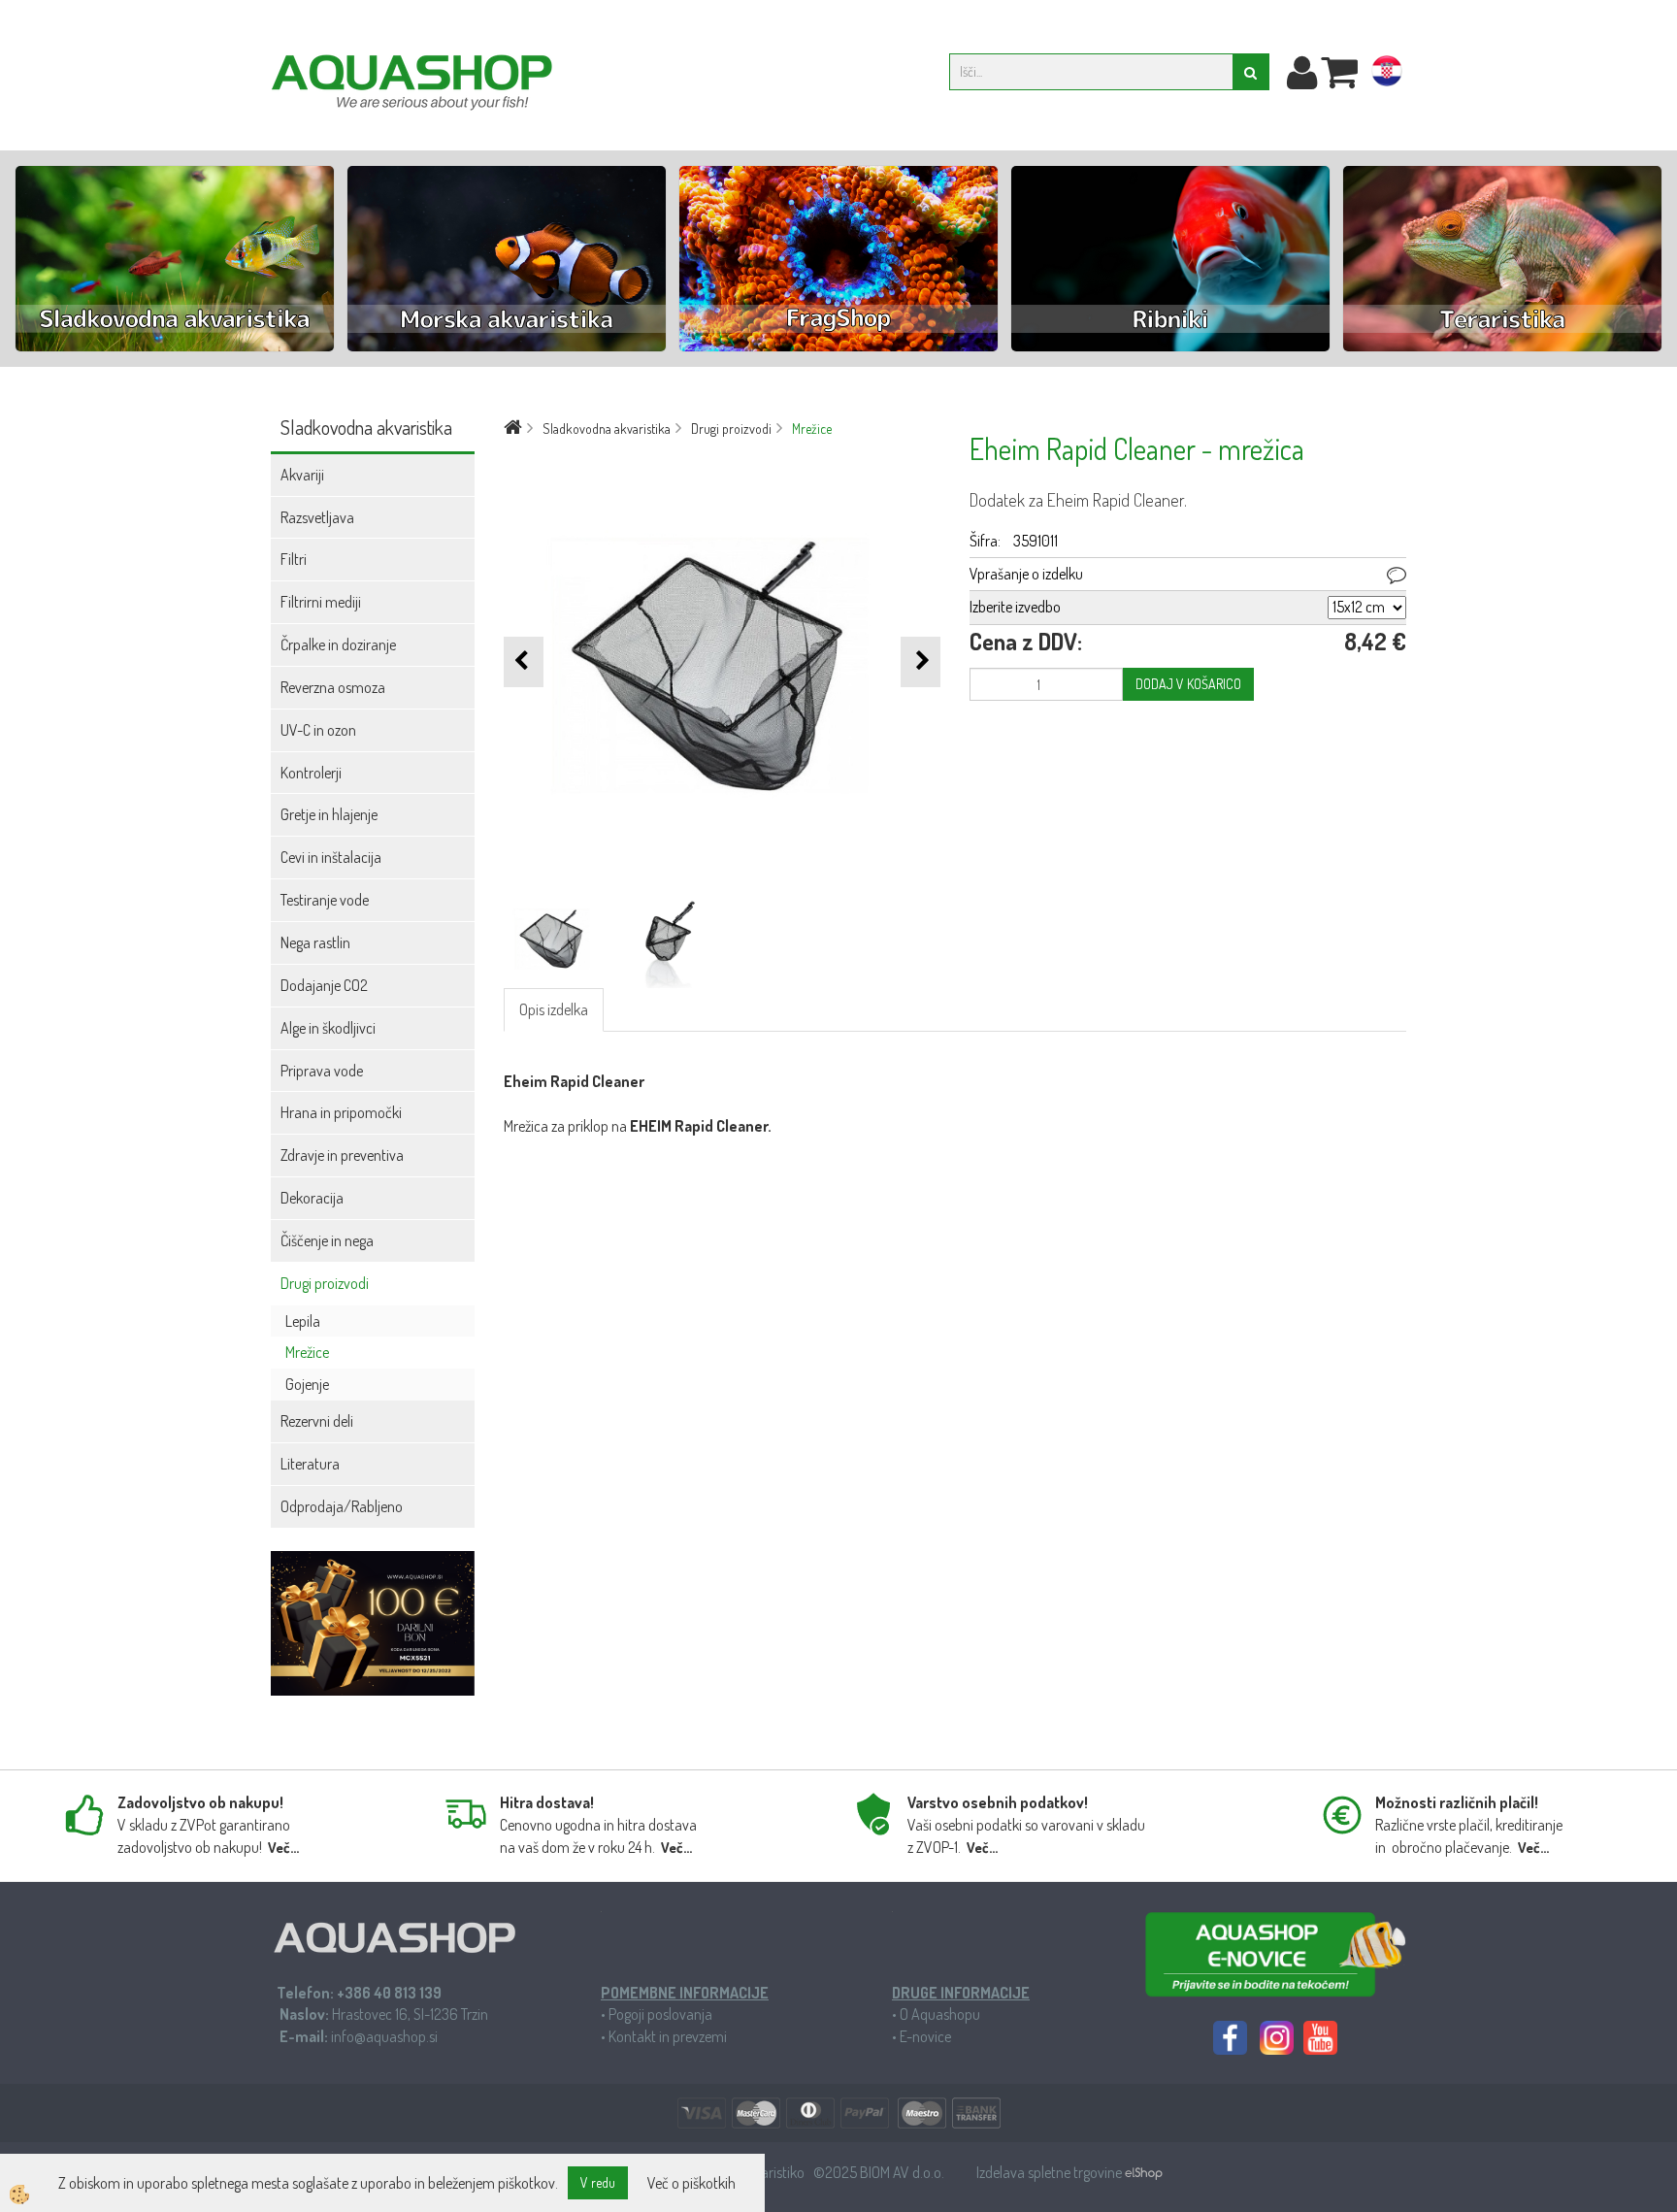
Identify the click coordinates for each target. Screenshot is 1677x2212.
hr (1387, 75)
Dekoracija (312, 1198)
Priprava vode (322, 1071)
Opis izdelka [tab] (554, 1009)
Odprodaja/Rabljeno (342, 1506)
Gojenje (307, 1384)
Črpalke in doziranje (338, 644)
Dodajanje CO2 (324, 985)
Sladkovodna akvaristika (607, 429)
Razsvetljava (317, 517)
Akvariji (302, 475)
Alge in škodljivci (328, 1028)
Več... (283, 1848)
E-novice (925, 2036)
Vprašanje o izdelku (1026, 574)
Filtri (294, 559)
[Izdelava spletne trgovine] (1144, 2172)
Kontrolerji (311, 773)
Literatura (310, 1464)
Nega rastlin (315, 942)
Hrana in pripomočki (341, 1112)
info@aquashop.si (384, 2036)
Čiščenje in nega (327, 1240)
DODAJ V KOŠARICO (1188, 684)
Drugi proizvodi (325, 1283)
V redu (598, 2182)
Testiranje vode (325, 900)
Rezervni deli (317, 1421)
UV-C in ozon (318, 730)
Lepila (303, 1321)
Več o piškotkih (691, 2183)
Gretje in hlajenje (329, 814)
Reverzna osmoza (333, 687)
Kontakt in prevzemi (668, 2036)
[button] (921, 661)
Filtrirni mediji (321, 602)
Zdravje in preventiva (342, 1155)
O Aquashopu (940, 2014)
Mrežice (307, 1352)
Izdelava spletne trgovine (1051, 2172)
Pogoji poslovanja (660, 2014)
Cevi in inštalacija (331, 857)
